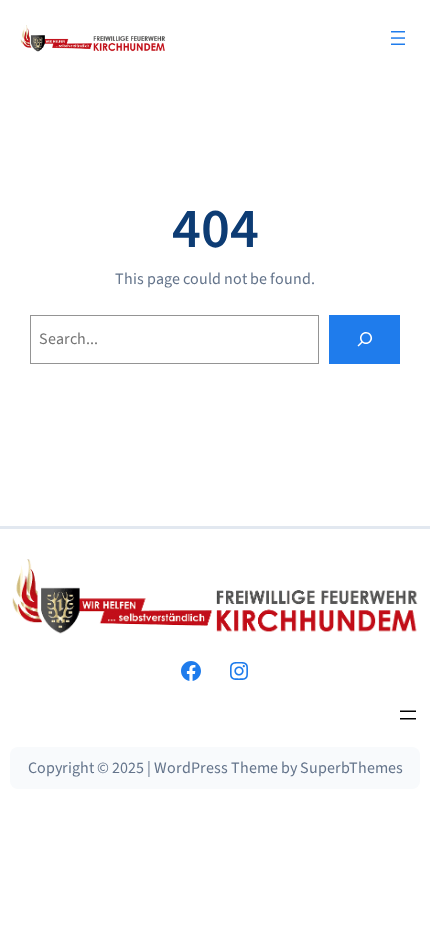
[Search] (364, 339)
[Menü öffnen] (398, 38)
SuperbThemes (351, 768)
